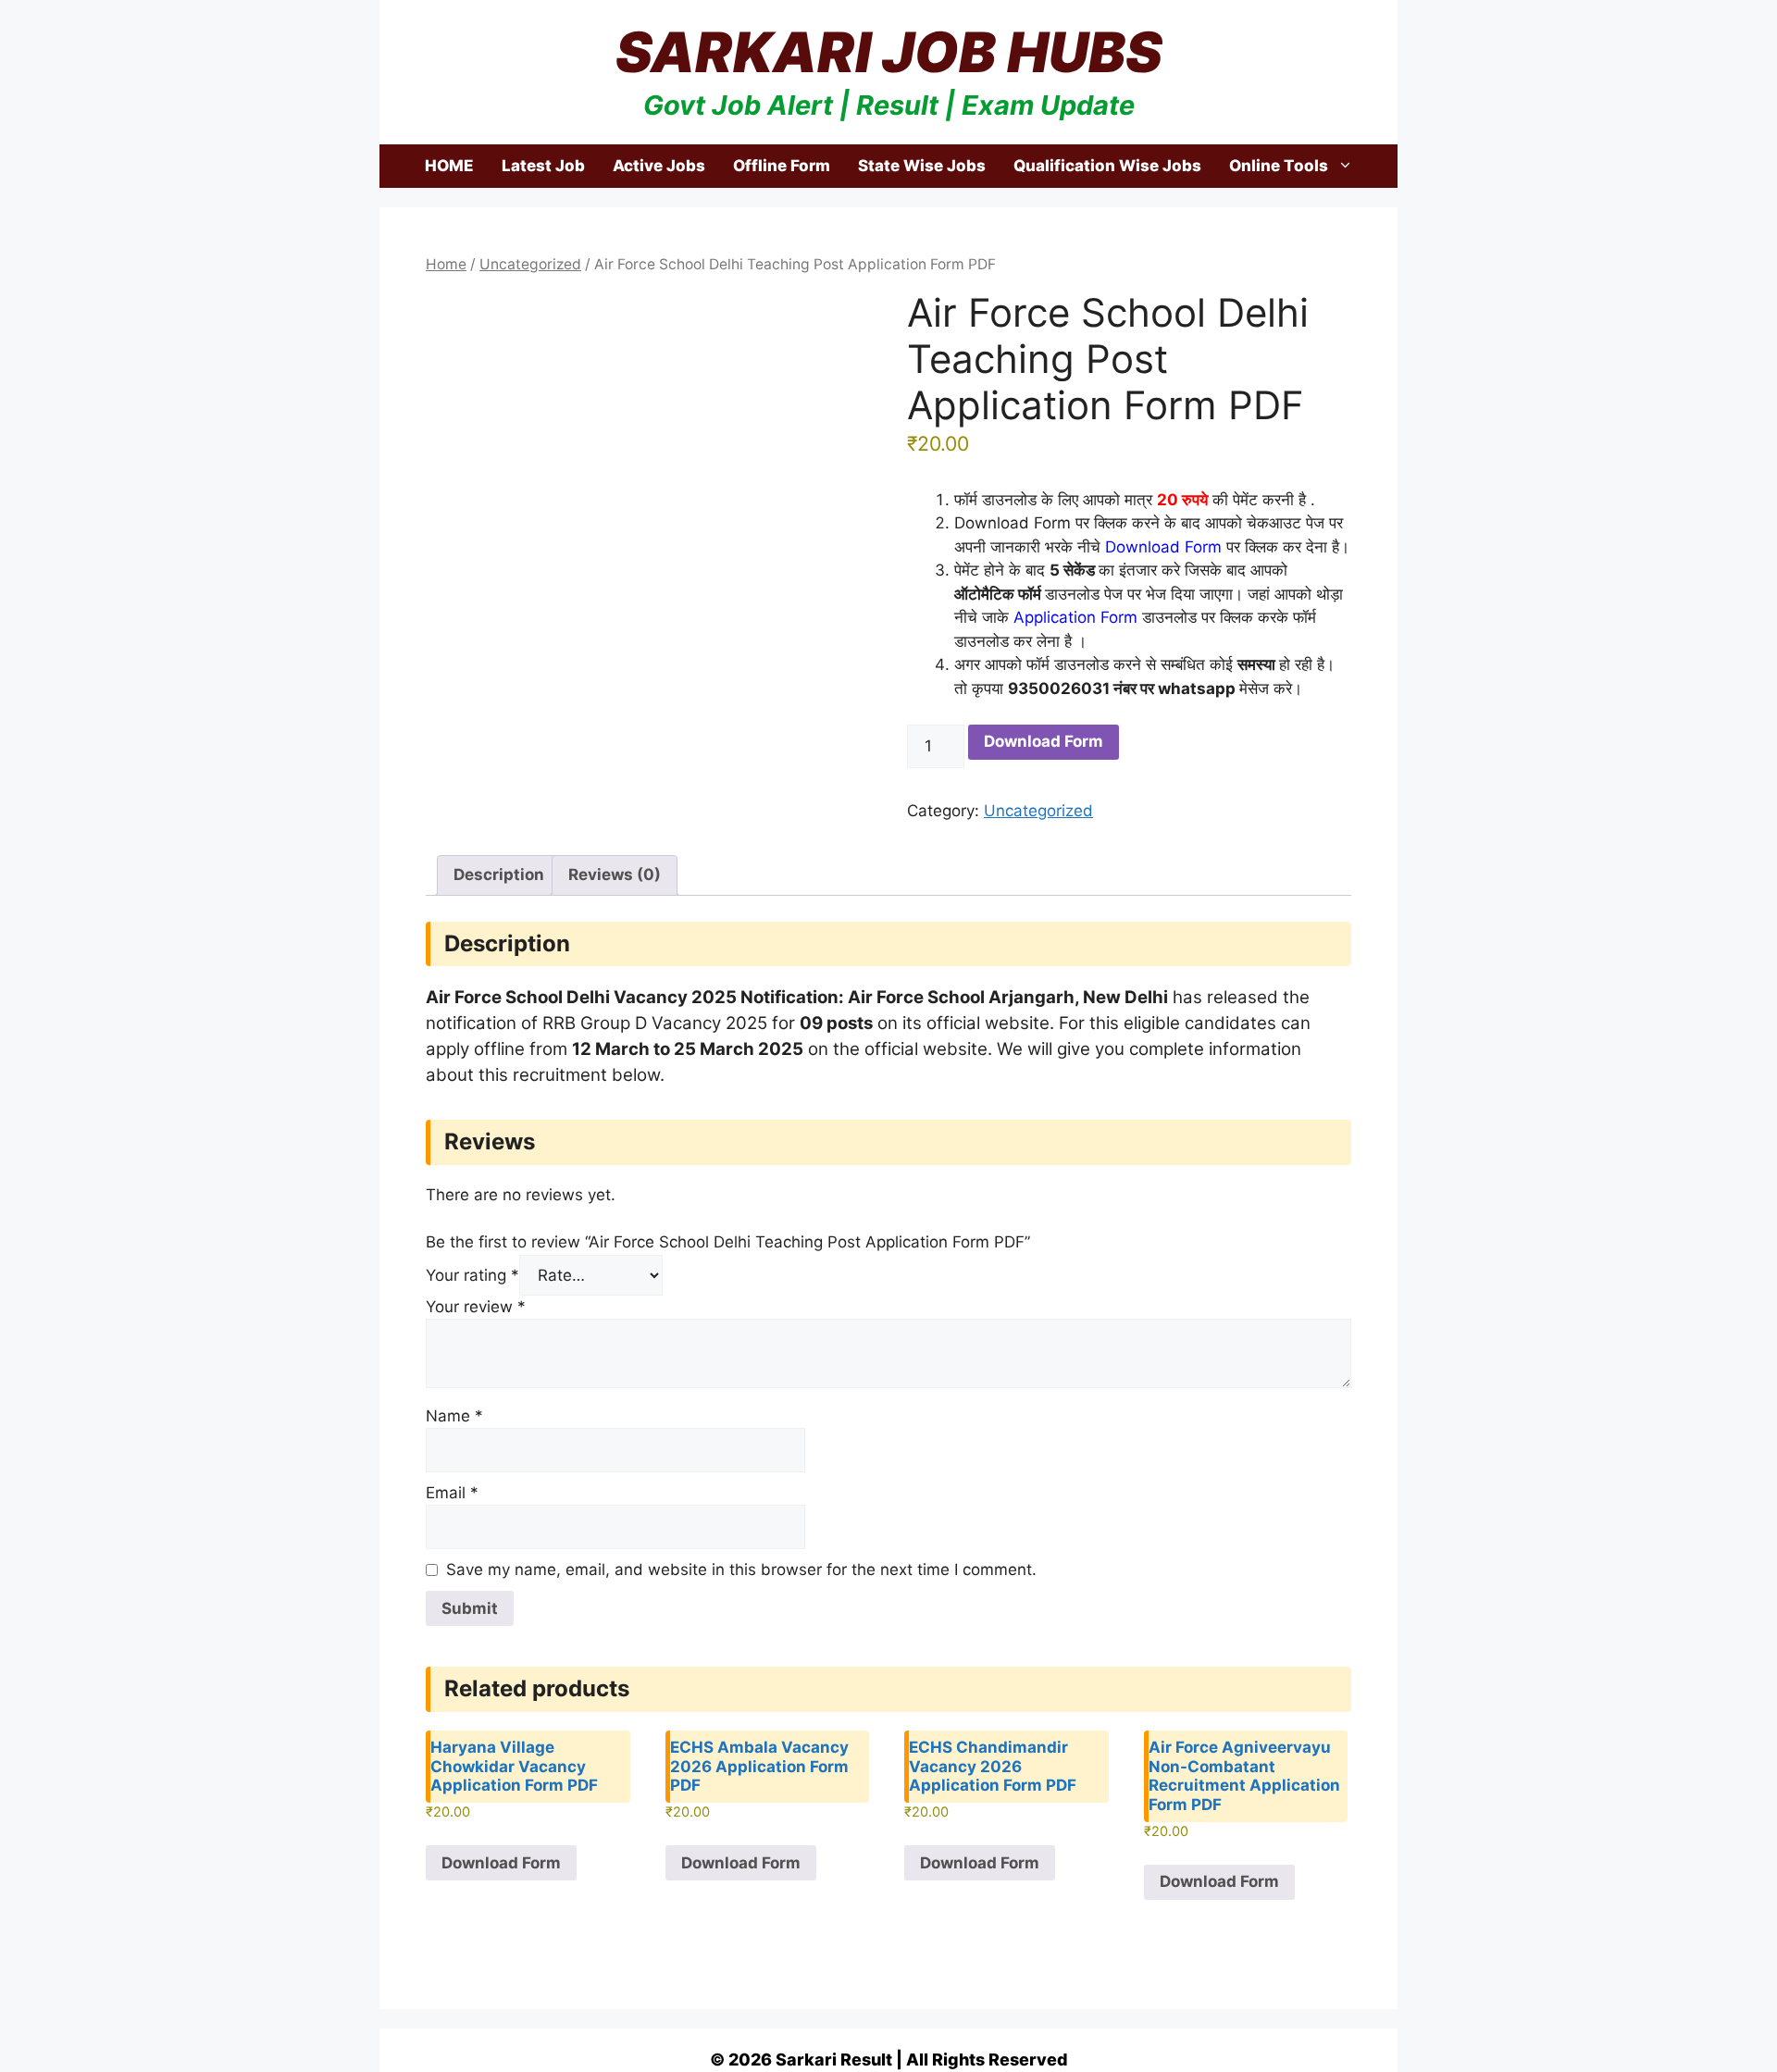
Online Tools (1279, 166)
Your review (476, 1307)
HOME (449, 166)
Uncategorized (530, 264)
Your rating (472, 1275)
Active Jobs (659, 166)
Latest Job (543, 166)
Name (454, 1416)
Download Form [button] (501, 1863)
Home (446, 264)
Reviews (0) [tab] (615, 875)
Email (452, 1493)
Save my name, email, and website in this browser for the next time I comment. (741, 1570)
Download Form (1044, 741)
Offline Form (782, 166)
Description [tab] (499, 875)
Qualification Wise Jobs (1107, 166)
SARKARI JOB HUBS (889, 52)
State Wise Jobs (922, 166)
